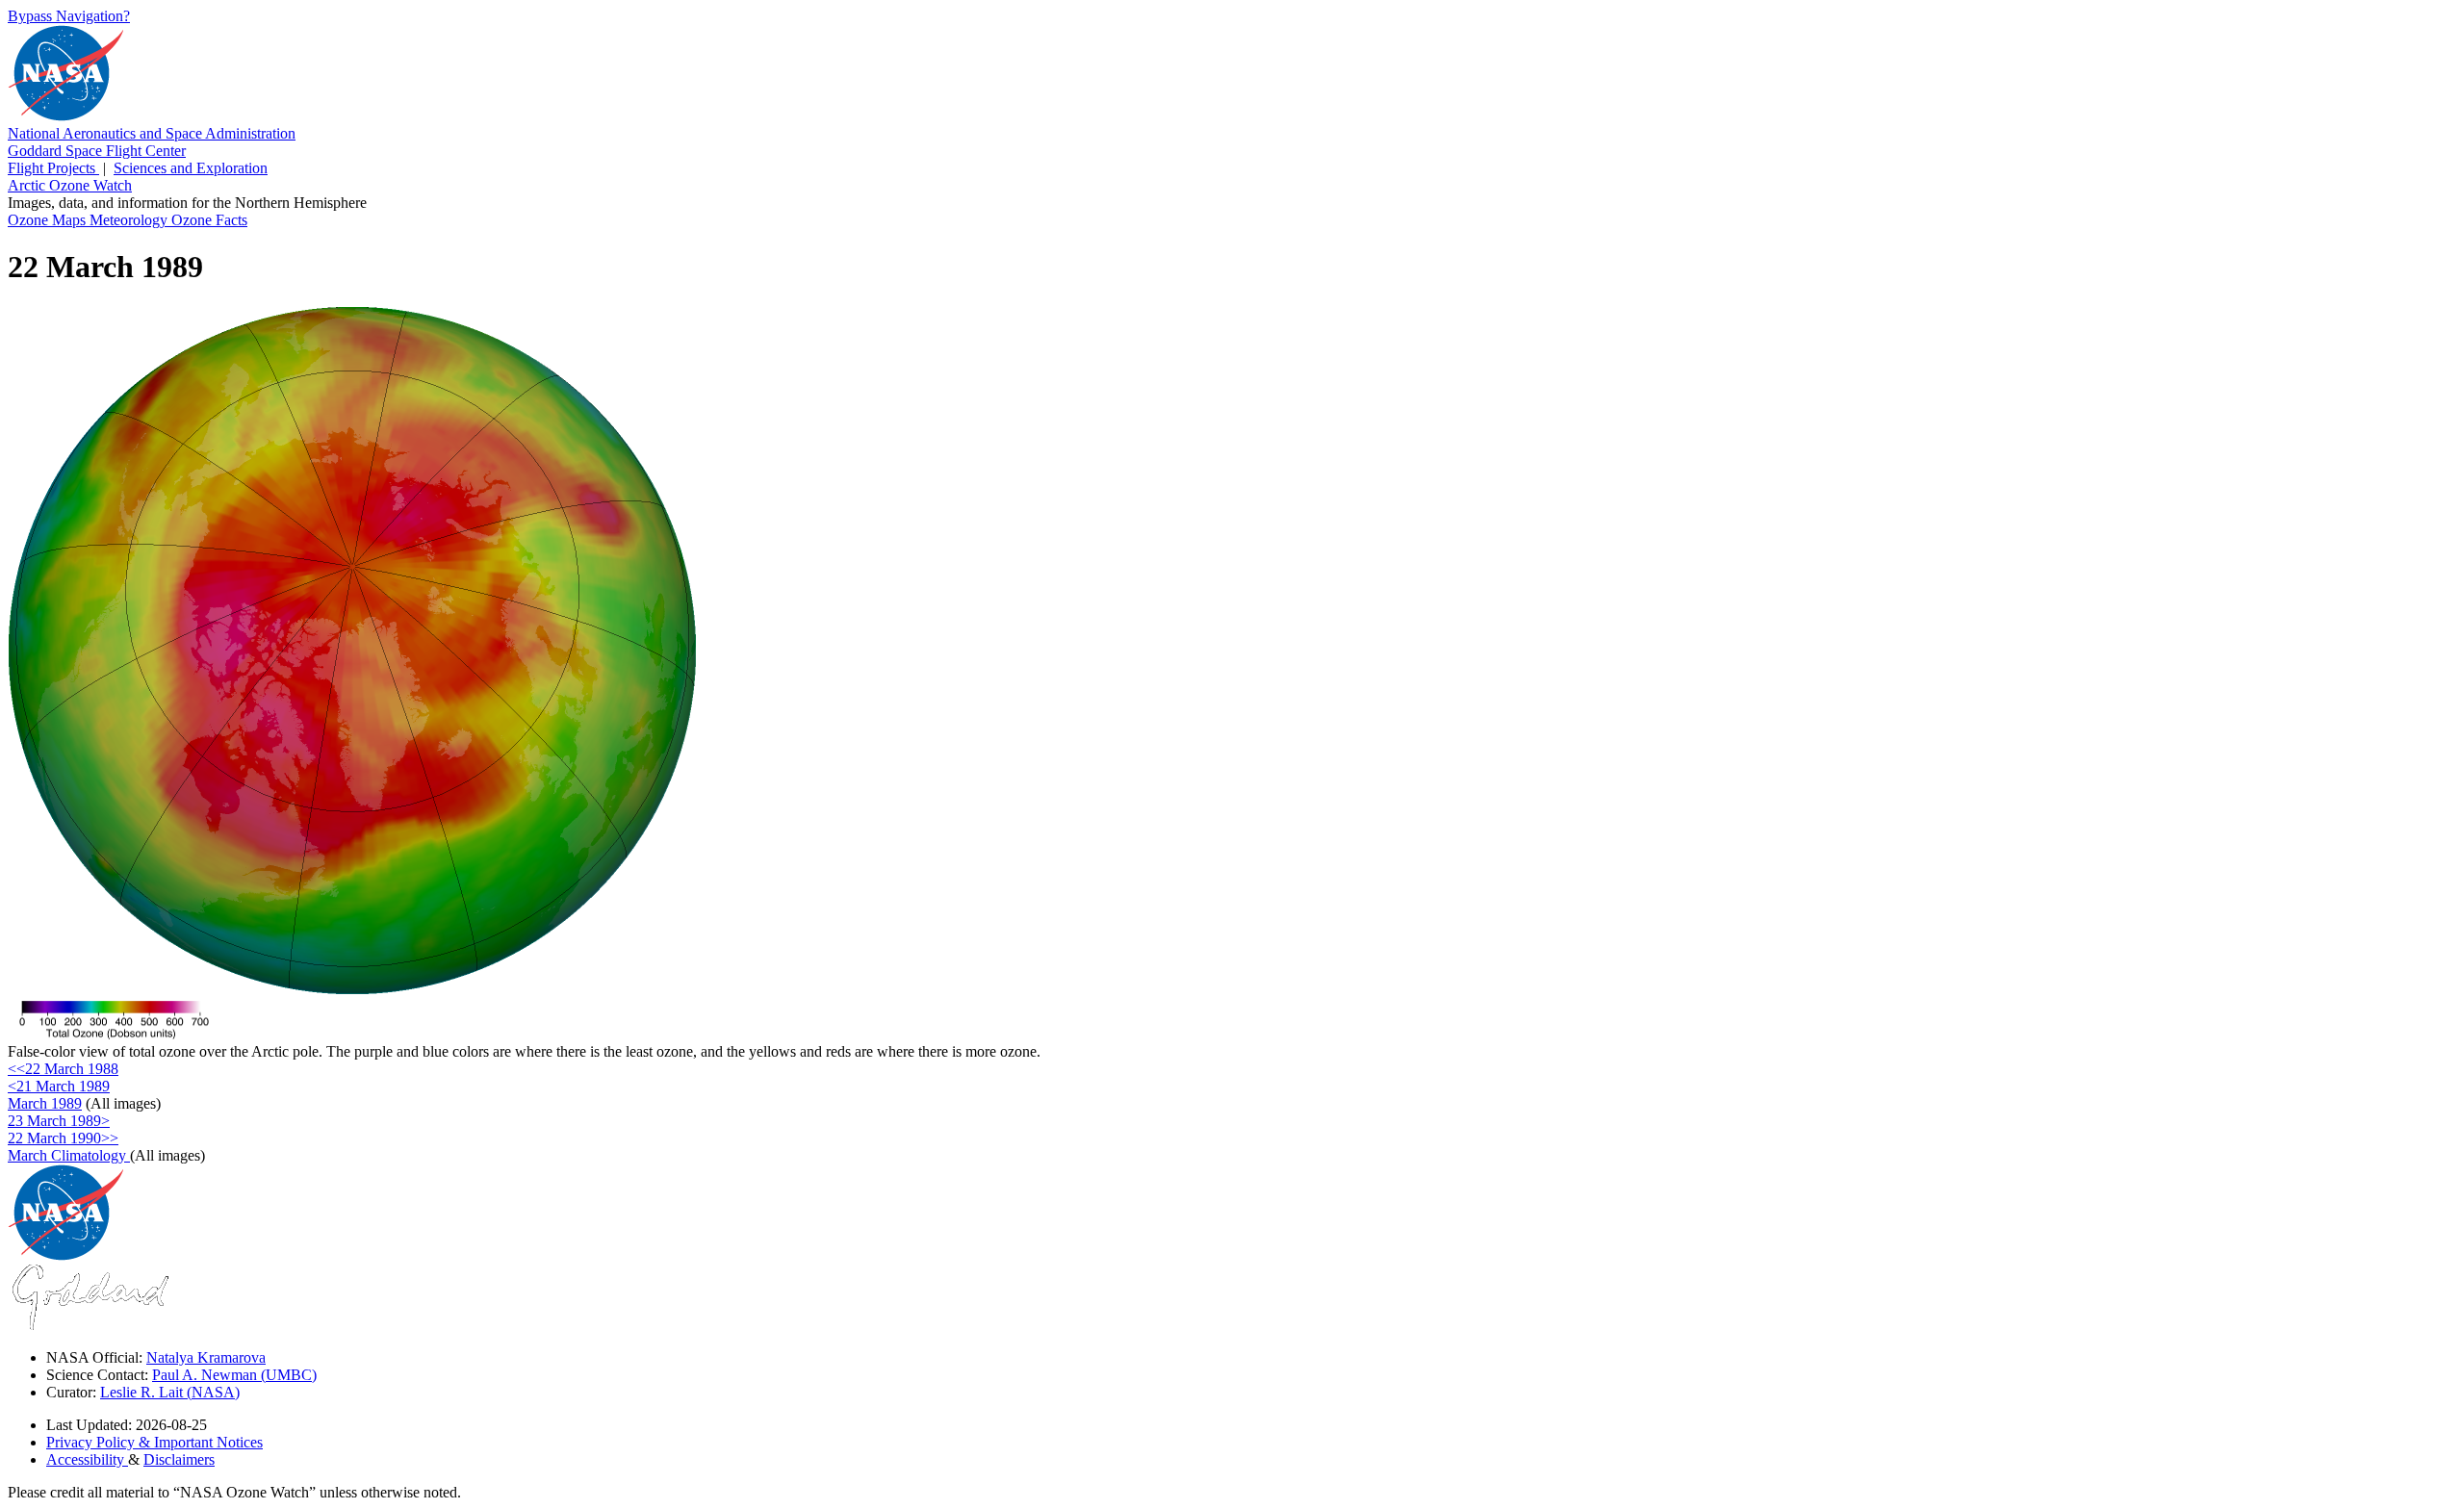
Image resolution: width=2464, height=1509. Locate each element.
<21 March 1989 (59, 1086)
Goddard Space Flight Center (97, 151)
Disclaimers (179, 1459)
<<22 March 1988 (63, 1069)
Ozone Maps (49, 220)
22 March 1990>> (63, 1138)
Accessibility (87, 1459)
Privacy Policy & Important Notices (154, 1442)
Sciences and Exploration (191, 168)
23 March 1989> (59, 1121)
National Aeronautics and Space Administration (152, 133)
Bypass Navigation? (69, 16)
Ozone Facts (209, 220)
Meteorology (130, 220)
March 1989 (45, 1103)
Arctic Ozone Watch (70, 185)
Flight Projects (53, 168)
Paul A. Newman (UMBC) (234, 1375)
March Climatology (69, 1155)
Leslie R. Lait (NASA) (170, 1392)
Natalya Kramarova (206, 1357)
